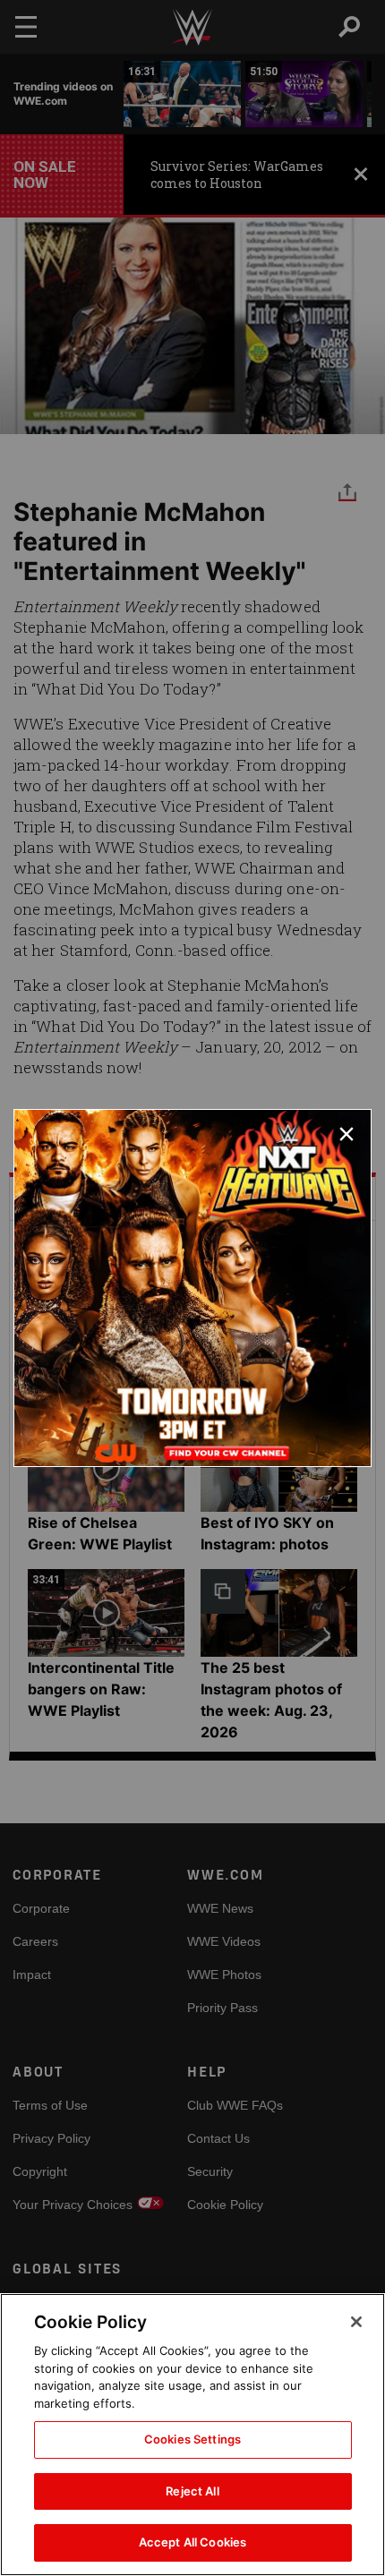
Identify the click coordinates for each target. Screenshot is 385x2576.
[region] (192, 2435)
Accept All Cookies (192, 2542)
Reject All (192, 2491)
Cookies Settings (192, 2439)
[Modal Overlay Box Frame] (192, 1288)
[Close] (356, 2322)
